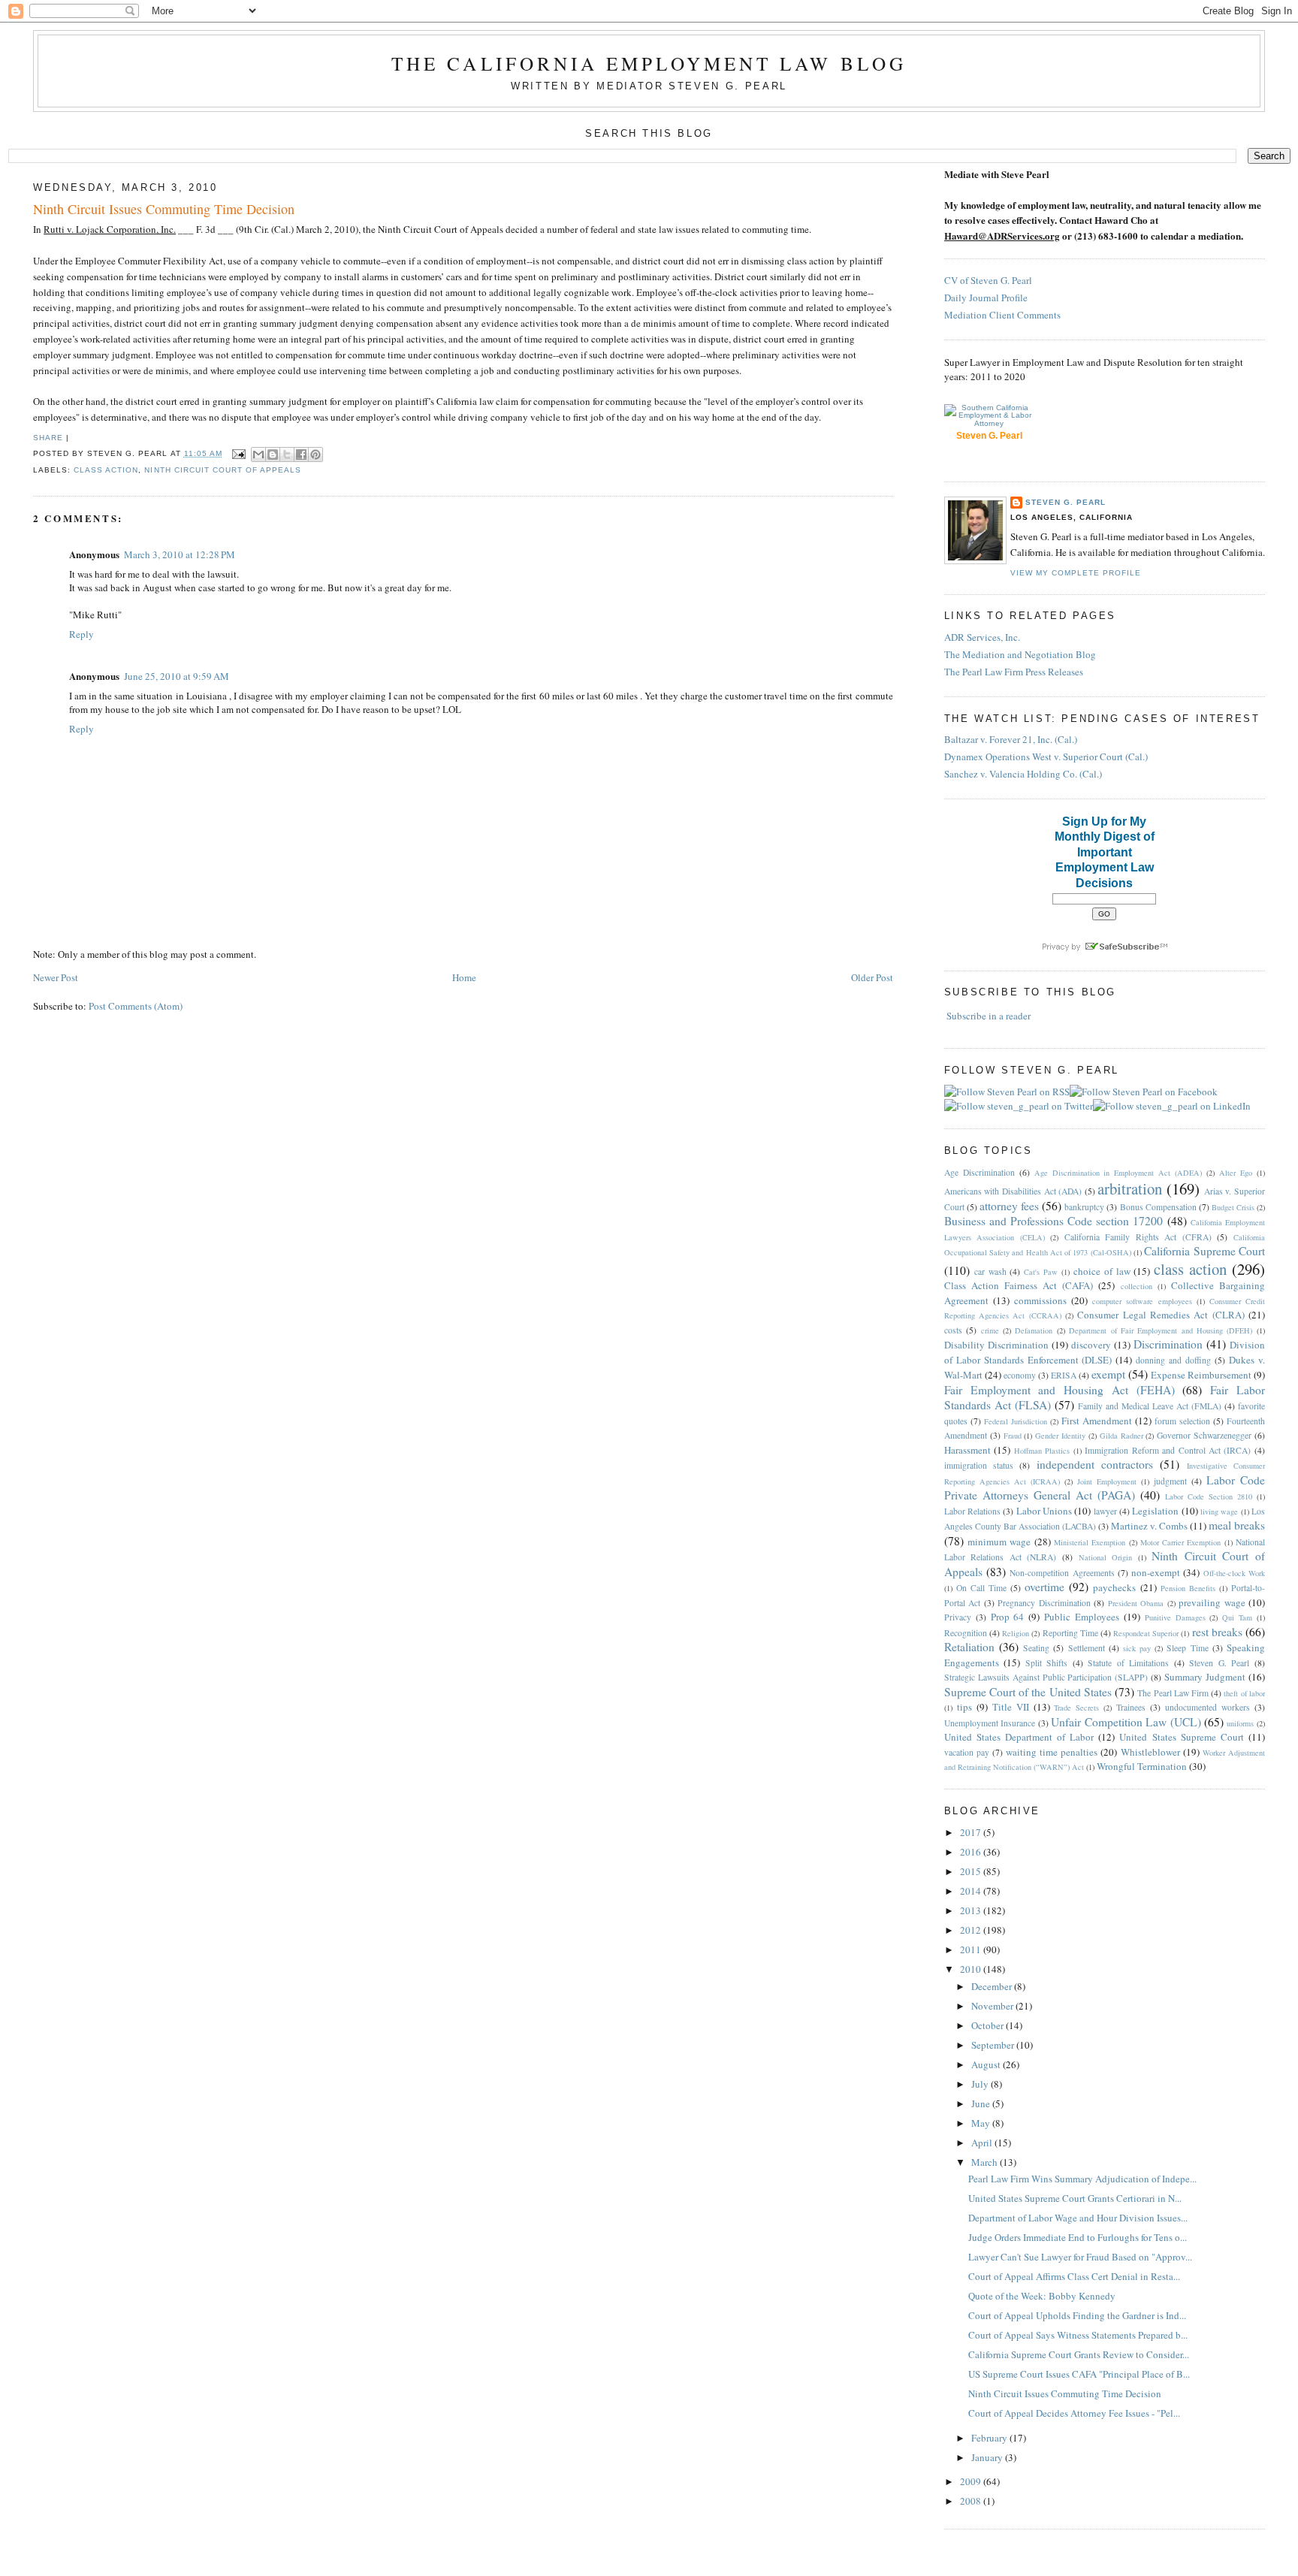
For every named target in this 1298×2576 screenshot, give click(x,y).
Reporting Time (1070, 1633)
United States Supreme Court (1181, 1737)
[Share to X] (287, 454)
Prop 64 (1008, 1617)
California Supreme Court (1204, 1251)
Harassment (967, 1450)
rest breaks (1217, 1632)
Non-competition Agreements (1062, 1573)
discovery (1091, 1345)
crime (990, 1330)
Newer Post (56, 977)
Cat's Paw (1041, 1272)
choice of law (1102, 1271)
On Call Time (981, 1588)
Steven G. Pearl (1066, 502)
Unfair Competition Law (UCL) (1126, 1722)
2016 (972, 1852)
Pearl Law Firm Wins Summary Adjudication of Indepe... (1082, 2179)
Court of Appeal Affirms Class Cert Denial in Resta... (1074, 2276)
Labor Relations (972, 1511)
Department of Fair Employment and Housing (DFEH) (1161, 1330)
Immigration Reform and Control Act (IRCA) (1168, 1450)
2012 (972, 1930)
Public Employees (1082, 1617)
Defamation (1034, 1330)
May (982, 2123)
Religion (1016, 1633)
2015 (972, 1871)
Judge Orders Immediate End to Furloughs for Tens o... (1078, 2237)
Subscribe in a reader (989, 1016)
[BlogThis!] (273, 454)
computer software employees (1142, 1301)
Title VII (1011, 1707)
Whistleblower (1150, 1752)
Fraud (1013, 1436)
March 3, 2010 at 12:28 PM (180, 554)
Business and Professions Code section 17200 (1054, 1221)
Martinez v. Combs (1149, 1526)
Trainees (1131, 1707)
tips (964, 1707)
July (981, 2084)
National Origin (1106, 1557)
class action (106, 470)
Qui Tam (1237, 1617)
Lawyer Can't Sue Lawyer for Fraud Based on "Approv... (1080, 2257)
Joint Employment (1107, 1481)
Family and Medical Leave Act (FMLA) (1150, 1406)
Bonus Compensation (1158, 1207)
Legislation (1155, 1511)
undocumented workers (1207, 1707)
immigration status (979, 1465)
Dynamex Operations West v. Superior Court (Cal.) (1046, 756)
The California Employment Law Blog (649, 63)
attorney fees (1009, 1206)
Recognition (966, 1633)
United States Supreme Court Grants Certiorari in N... (1075, 2198)
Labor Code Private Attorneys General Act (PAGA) (1105, 1488)
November (993, 2006)
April (983, 2143)
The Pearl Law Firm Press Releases (1014, 672)
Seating (1036, 1648)
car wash (990, 1271)
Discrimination (1168, 1344)
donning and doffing (1173, 1360)
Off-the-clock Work (1234, 1573)
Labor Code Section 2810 (1209, 1496)
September (994, 2045)
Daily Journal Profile (986, 297)
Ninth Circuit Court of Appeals (222, 470)
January (988, 2457)
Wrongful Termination (1142, 1766)
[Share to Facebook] (301, 454)
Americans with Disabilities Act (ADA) (1013, 1191)
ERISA (1064, 1375)
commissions (1040, 1300)
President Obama (1136, 1603)
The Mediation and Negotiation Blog (1020, 654)
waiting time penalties (1052, 1752)
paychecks (1114, 1587)
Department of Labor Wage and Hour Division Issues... (1078, 2218)
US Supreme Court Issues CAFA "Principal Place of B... (1079, 2374)
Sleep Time (1187, 1648)
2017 (972, 1832)
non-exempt (1156, 1572)
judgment (1170, 1481)
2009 (972, 2481)
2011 (972, 1949)
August (987, 2064)
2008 (972, 2501)
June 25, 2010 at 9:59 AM (177, 676)
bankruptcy (1084, 1207)
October (989, 2025)
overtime (1044, 1587)
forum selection (1182, 1421)
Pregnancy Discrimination (1044, 1603)
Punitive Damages (1175, 1617)
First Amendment (1097, 1421)
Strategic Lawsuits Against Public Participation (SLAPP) (1046, 1677)
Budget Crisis (1233, 1207)
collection (1137, 1286)
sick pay (1137, 1648)
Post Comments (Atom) (136, 1006)
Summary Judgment (1205, 1677)
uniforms (1240, 1723)
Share (48, 438)
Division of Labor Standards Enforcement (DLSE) (1105, 1352)
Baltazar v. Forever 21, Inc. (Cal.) (1011, 739)
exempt (1108, 1374)
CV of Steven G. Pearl (988, 280)
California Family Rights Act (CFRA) (1138, 1237)
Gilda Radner (1121, 1436)
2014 (972, 1891)
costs (953, 1330)
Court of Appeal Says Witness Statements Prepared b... (1078, 2335)
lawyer (1105, 1511)
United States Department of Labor (1019, 1737)
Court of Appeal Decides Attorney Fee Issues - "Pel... (1074, 2413)
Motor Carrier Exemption (1181, 1542)
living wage (1219, 1511)
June (982, 2103)
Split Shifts (1047, 1663)
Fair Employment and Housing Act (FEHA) (1060, 1390)
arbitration (1130, 1188)
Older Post (872, 977)
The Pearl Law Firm (1173, 1693)
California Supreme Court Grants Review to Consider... (1079, 2354)
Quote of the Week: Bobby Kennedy (1042, 2296)
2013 (972, 1910)
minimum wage (999, 1542)
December (993, 1986)
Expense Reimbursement (1201, 1375)
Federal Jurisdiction (1016, 1421)
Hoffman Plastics (1042, 1451)
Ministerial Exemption (1090, 1542)
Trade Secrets (1076, 1708)
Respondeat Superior (1146, 1633)
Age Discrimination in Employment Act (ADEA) (1118, 1173)
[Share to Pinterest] (315, 454)
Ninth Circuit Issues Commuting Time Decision (164, 209)
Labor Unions (1044, 1511)
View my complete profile (1076, 573)
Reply (82, 634)
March (986, 2162)
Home (464, 977)
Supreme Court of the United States (1028, 1692)
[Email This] (258, 454)
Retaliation (969, 1647)
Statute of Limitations (1128, 1663)
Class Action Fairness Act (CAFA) (1019, 1285)
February (990, 2438)
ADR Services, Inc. (982, 637)
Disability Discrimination (996, 1345)
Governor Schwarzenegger (1204, 1435)
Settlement (1087, 1648)
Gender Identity (1060, 1436)
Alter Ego (1236, 1173)
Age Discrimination (980, 1172)
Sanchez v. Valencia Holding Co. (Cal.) (1023, 774)
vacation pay (967, 1752)
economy (1020, 1375)
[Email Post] (238, 453)
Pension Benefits (1188, 1588)
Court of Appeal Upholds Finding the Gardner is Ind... (1077, 2315)
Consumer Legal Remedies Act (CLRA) (1161, 1315)
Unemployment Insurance (990, 1723)
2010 (972, 1969)
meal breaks (1237, 1525)
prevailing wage (1212, 1602)
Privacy (958, 1617)
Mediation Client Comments (1002, 315)
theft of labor (1244, 1693)
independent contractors (1095, 1464)
